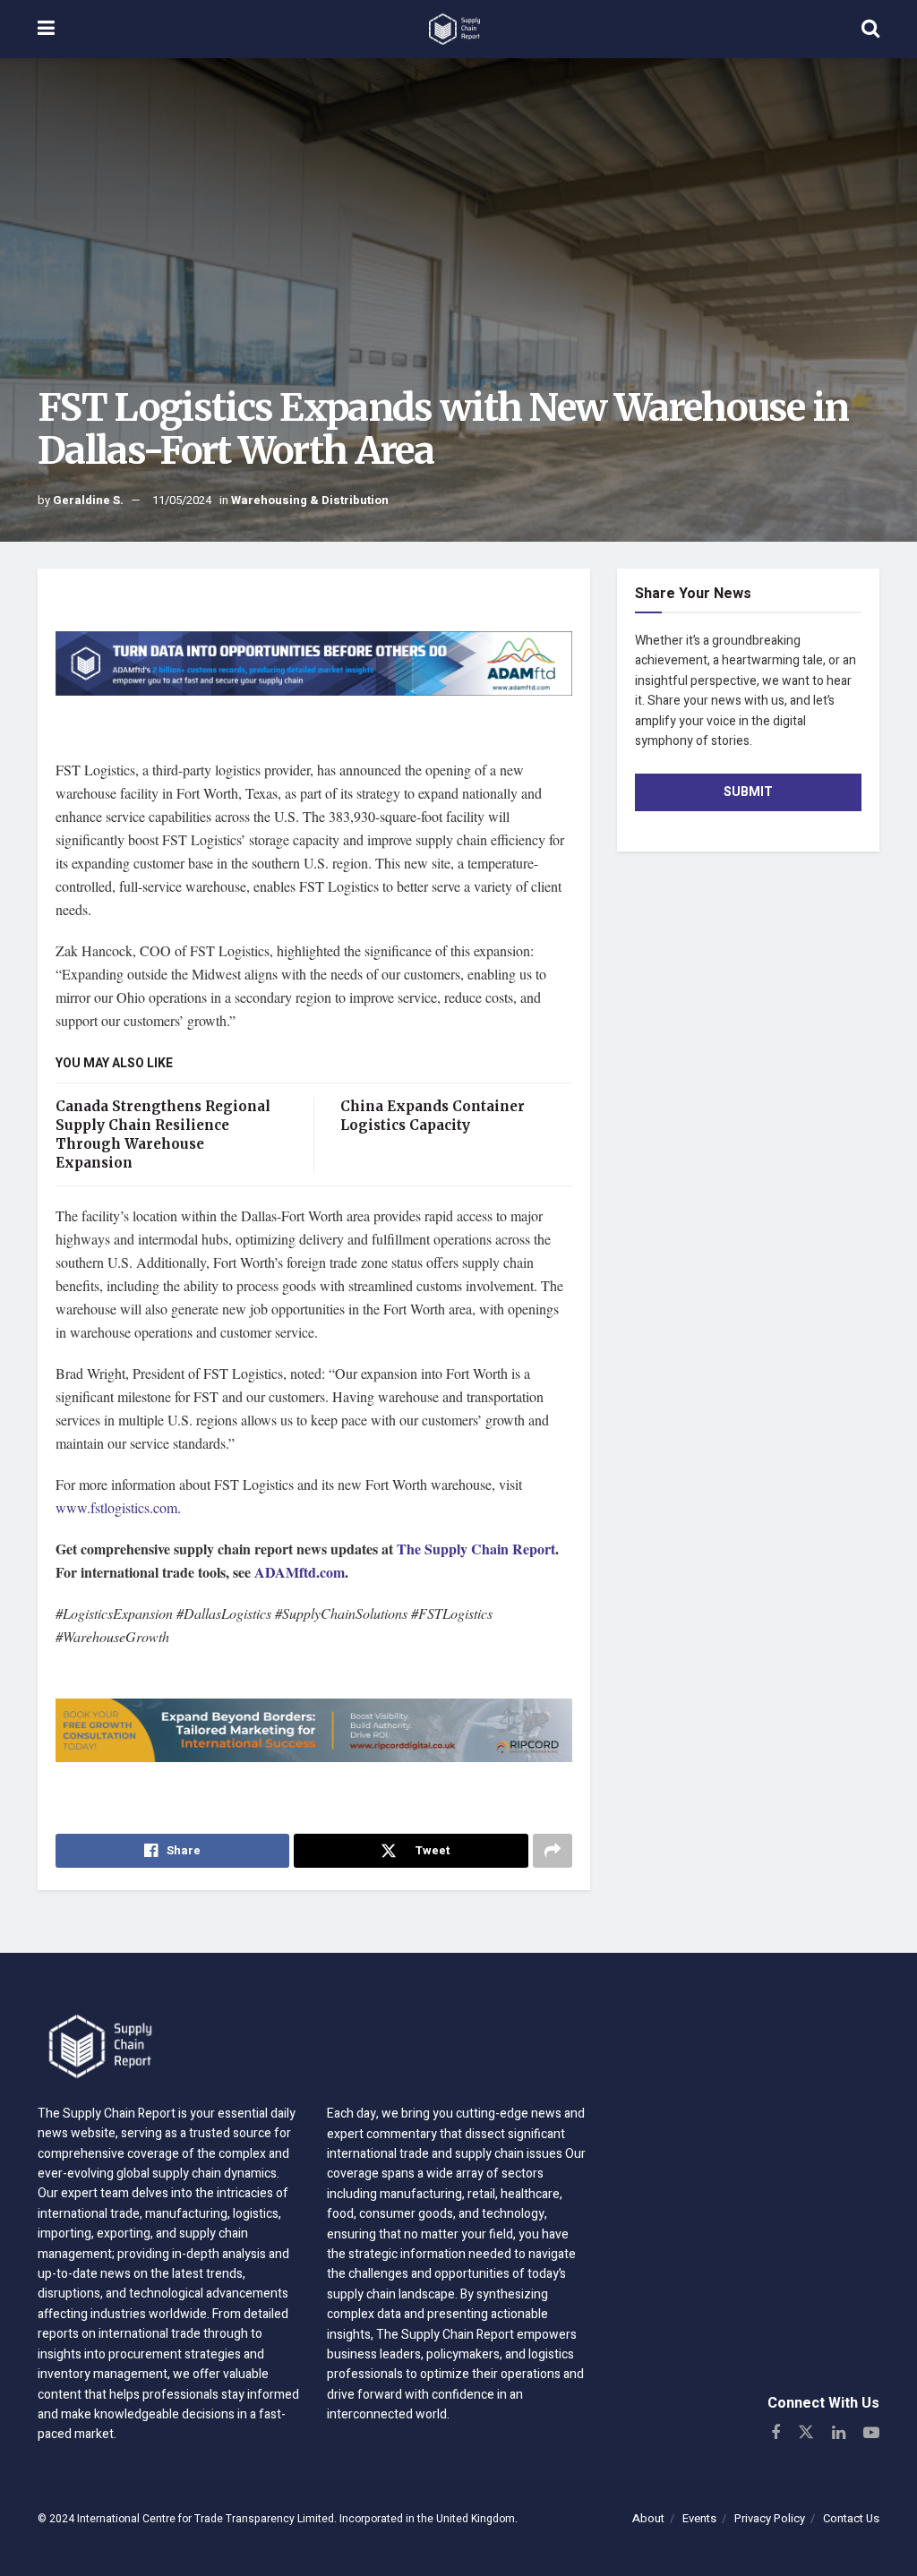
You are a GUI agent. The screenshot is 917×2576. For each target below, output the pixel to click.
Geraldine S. (88, 500)
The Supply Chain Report (476, 1549)
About (648, 2518)
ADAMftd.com (300, 1572)
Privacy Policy (770, 2518)
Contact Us (851, 2518)
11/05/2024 (182, 500)
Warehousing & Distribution (310, 500)
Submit (748, 792)
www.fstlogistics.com (116, 1507)
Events (699, 2518)
